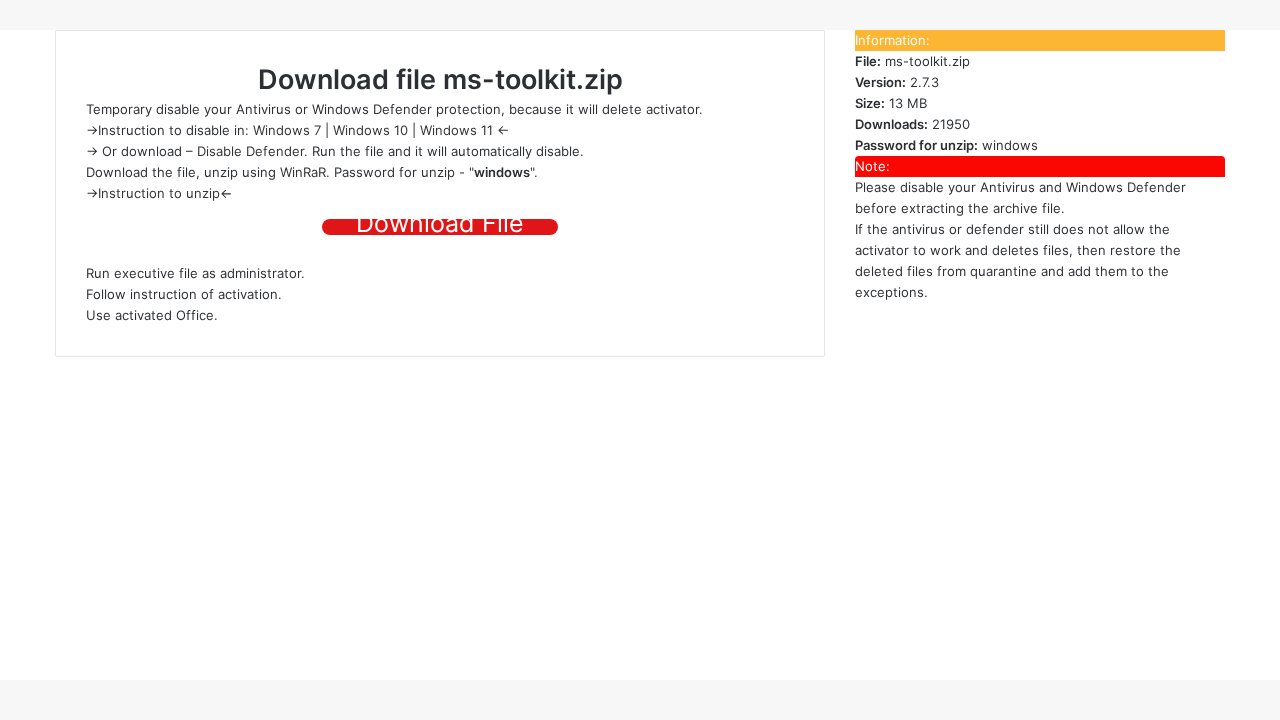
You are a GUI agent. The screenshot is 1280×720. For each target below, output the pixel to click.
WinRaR (303, 172)
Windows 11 (456, 130)
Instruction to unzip (159, 193)
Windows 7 (287, 130)
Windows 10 (370, 130)
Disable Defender (250, 151)
